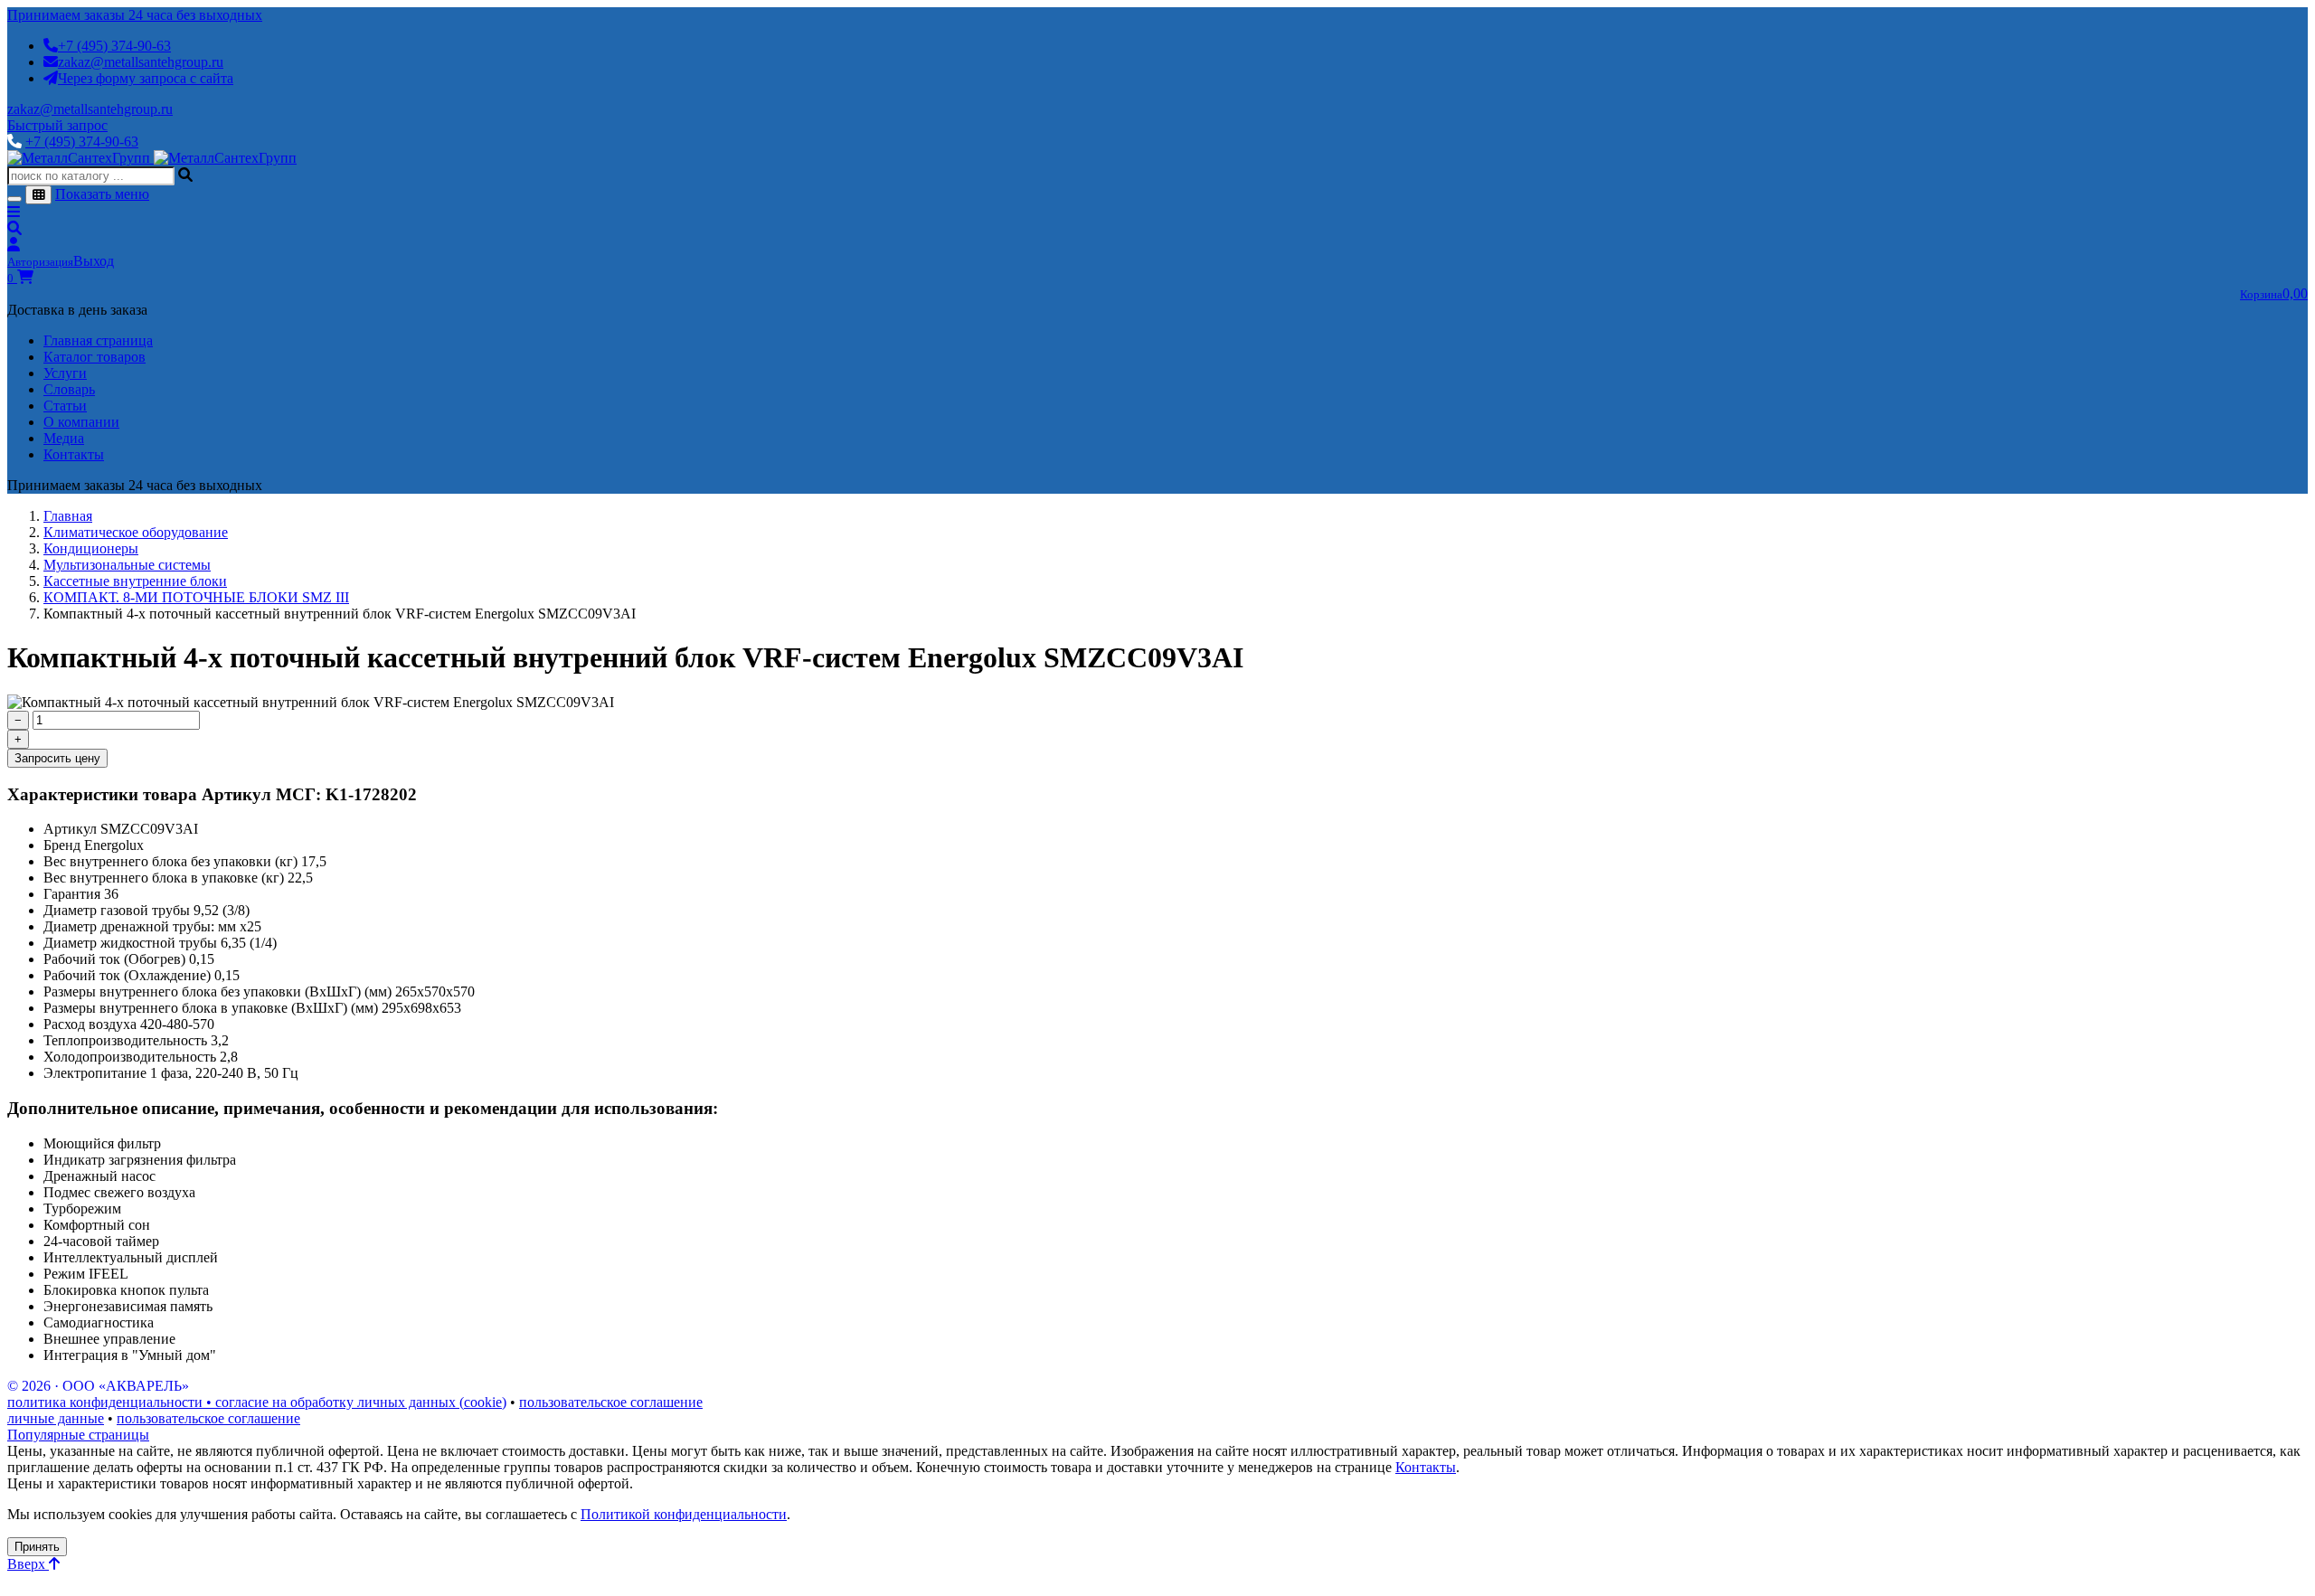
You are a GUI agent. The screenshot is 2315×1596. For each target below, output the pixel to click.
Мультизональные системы (127, 565)
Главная (68, 516)
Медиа (64, 438)
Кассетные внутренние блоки (135, 581)
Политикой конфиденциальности (684, 1514)
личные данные (56, 1418)
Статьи (65, 406)
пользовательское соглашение (611, 1402)
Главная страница (98, 340)
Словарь (69, 389)
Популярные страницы (78, 1435)
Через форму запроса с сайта (146, 78)
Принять (37, 1547)
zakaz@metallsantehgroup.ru (141, 62)
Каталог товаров (94, 357)
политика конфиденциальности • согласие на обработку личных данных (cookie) (257, 1402)
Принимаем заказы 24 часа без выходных (135, 15)
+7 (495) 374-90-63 (114, 46)
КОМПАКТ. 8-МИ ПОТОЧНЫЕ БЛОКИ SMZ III (196, 597)
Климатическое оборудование (136, 532)
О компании (81, 422)
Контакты (74, 454)
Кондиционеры (91, 548)
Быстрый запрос (57, 125)
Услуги (65, 373)
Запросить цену (57, 758)
